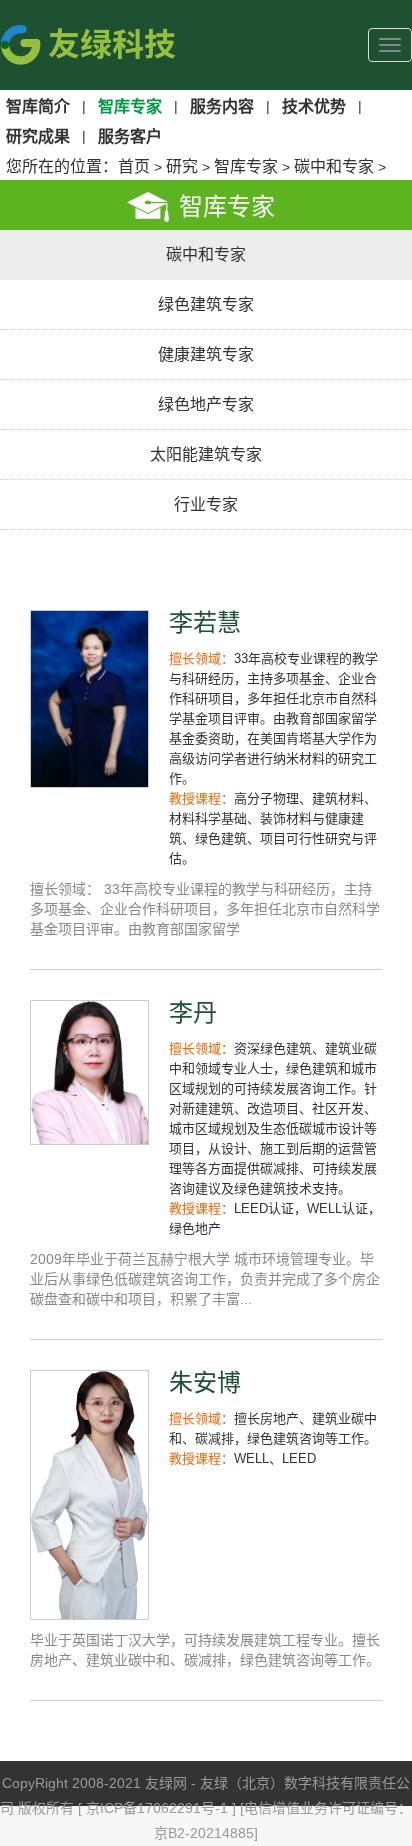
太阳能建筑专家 (206, 454)
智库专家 (246, 166)
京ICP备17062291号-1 (159, 1808)
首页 (134, 166)
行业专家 (206, 504)
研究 (182, 166)
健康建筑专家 (206, 354)
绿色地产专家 (206, 404)
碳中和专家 (334, 166)
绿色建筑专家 (206, 304)
